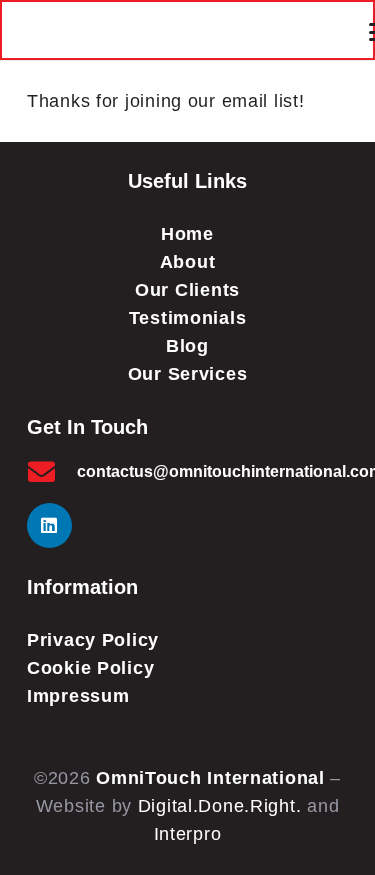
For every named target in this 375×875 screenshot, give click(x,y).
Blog (187, 346)
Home (187, 234)
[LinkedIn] (49, 525)
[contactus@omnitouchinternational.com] (52, 471)
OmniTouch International (210, 778)
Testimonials (188, 318)
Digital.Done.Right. (220, 806)
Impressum (78, 696)
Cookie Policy (90, 668)
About (188, 262)
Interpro (188, 834)
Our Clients (187, 290)
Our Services (188, 374)
